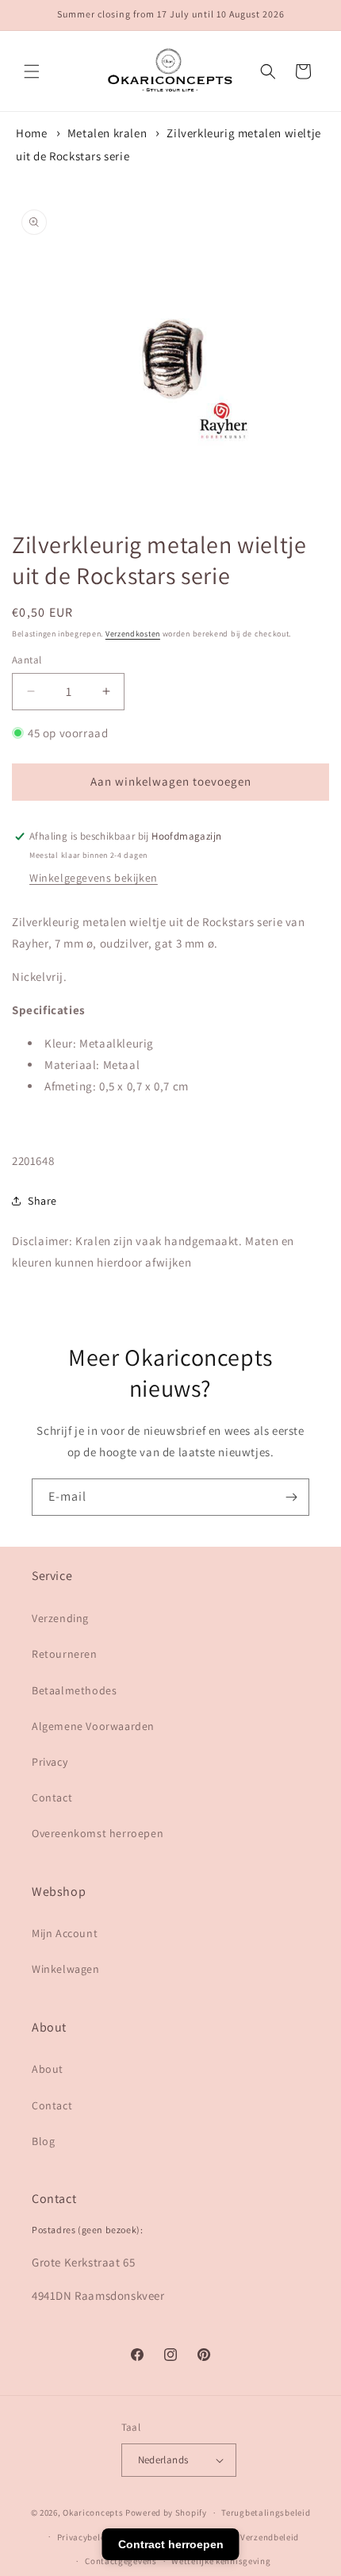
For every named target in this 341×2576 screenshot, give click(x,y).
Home (31, 133)
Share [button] (42, 1201)
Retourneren (65, 1654)
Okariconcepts (93, 2513)
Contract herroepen (171, 2544)
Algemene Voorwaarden (93, 1726)
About (48, 2069)
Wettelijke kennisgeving (221, 2561)
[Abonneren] (291, 1497)
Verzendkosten (133, 634)
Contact (52, 1797)
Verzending (60, 1618)
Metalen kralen (107, 133)
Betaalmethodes (74, 1690)
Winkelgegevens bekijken (94, 878)
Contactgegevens (121, 2561)
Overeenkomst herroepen (98, 1833)
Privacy (50, 1762)
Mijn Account (65, 1933)
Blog (43, 2141)
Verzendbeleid (270, 2537)
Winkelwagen (66, 1969)
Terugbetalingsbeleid (266, 2513)
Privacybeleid (85, 2537)
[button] (32, 71)
